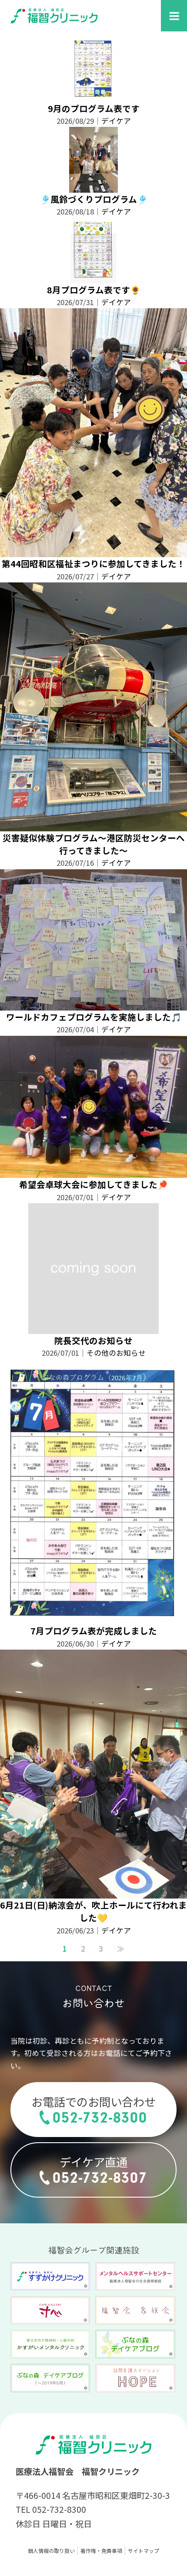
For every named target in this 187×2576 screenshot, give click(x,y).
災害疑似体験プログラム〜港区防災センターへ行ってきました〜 (94, 844)
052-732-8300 (100, 2118)
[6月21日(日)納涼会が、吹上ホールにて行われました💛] (93, 1892)
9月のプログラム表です (94, 108)
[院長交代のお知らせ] (93, 1328)
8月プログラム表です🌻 (94, 290)
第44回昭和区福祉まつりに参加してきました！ (93, 563)
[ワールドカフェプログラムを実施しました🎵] (93, 1004)
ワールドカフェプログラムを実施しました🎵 (94, 1017)
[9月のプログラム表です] (93, 95)
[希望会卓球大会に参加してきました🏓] (93, 1172)
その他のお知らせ (116, 1353)
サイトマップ (144, 2550)
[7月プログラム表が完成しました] (93, 1618)
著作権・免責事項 (101, 2550)
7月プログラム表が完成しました (94, 1631)
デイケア (116, 121)
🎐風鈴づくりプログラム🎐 (94, 199)
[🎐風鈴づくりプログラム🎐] (94, 187)
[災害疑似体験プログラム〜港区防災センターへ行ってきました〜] (93, 825)
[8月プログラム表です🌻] (93, 277)
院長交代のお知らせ (93, 1340)
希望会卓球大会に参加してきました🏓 (93, 1184)
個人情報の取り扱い (51, 2550)
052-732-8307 (100, 2178)
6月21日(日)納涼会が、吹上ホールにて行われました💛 (93, 1911)
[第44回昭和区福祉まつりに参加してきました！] (93, 551)
